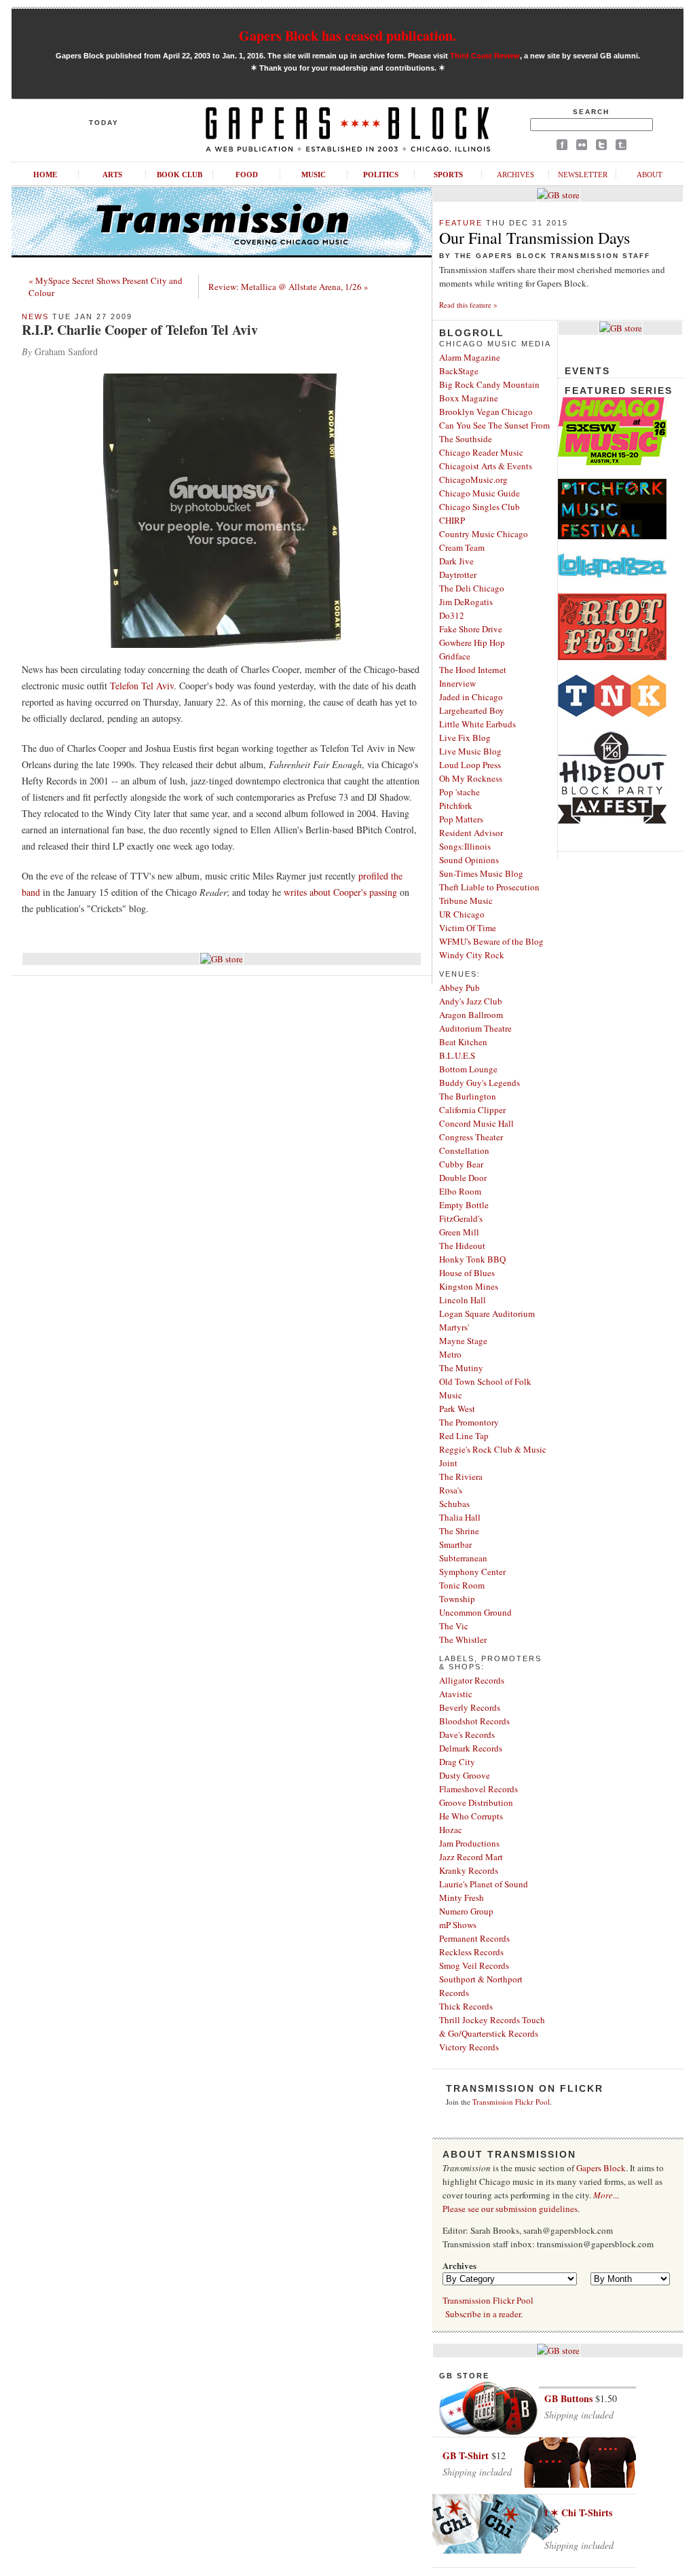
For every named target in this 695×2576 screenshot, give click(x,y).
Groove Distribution (476, 1802)
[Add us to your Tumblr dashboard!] (621, 147)
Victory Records (469, 2047)
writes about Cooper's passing (340, 892)
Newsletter (583, 175)
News (35, 316)
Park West (457, 1409)
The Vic (454, 1626)
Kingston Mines (469, 1286)
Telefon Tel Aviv (142, 686)
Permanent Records (474, 1938)
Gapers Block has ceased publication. (347, 36)
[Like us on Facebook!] (562, 147)
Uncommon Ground (475, 1612)
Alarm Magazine (470, 357)
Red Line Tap (464, 1436)
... (606, 2195)
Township (457, 1599)
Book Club (180, 175)
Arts (112, 175)
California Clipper (472, 1110)
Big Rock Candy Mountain (489, 384)
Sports (448, 175)
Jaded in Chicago (471, 697)
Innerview (457, 683)
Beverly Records (470, 1707)
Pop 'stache (459, 792)
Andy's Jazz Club (471, 1001)
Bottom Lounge (468, 1069)
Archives (515, 175)
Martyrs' (454, 1327)
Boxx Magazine (469, 398)
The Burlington (468, 1096)
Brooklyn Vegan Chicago (486, 412)
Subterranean (463, 1558)
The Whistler (463, 1639)
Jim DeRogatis (466, 602)
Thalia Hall (460, 1517)
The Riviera (461, 1476)
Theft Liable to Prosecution (489, 887)
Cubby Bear (461, 1164)
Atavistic (456, 1694)
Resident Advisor (471, 833)
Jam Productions (469, 1843)
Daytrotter (458, 575)
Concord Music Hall (476, 1123)
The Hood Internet (473, 670)
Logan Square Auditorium (487, 1313)
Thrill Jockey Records (480, 2020)
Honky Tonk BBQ (472, 1259)
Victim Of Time (468, 928)
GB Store (464, 2376)
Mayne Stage (463, 1341)
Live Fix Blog (465, 738)
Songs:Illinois (465, 846)
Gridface (455, 656)
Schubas (454, 1504)
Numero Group (466, 1911)
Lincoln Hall (463, 1300)
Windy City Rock (472, 955)
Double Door (463, 1178)
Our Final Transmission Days (534, 238)
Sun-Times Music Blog (481, 873)
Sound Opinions (469, 860)
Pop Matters (461, 819)
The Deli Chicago (472, 588)
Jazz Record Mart (471, 1857)
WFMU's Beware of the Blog (491, 941)
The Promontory (469, 1422)
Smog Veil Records (474, 1965)
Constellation (464, 1150)
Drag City (457, 1762)
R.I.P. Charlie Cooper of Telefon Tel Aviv (140, 330)
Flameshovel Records (478, 1789)
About (650, 175)
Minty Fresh (462, 1898)
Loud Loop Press (470, 765)
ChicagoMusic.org (473, 479)
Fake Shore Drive (471, 629)
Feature (461, 223)
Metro (450, 1354)
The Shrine (459, 1531)
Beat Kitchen (463, 1042)
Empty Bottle (464, 1205)
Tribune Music (466, 901)
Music (314, 175)
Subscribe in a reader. (484, 2314)
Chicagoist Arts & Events (486, 466)
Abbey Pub (459, 987)
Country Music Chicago (484, 534)
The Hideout (462, 1246)
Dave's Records (467, 1735)
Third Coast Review (485, 56)
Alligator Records (472, 1680)
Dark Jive (456, 561)
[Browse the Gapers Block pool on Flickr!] (582, 147)
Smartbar (455, 1544)
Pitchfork (456, 805)
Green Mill (459, 1232)
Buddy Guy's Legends (480, 1083)
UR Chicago (462, 914)
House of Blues (467, 1273)
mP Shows (458, 1925)
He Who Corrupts (471, 1816)
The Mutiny (461, 1368)
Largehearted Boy (472, 710)
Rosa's (451, 1490)
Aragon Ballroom (471, 1015)
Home (45, 175)
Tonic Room (462, 1585)
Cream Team (462, 547)
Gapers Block (601, 2168)
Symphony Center (472, 1572)
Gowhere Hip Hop (472, 642)
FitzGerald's (461, 1218)
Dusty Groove (465, 1775)
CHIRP (452, 520)
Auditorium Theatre (475, 1028)
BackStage (459, 371)
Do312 (452, 615)
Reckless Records (471, 1952)
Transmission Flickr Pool (511, 2102)
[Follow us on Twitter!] (601, 147)
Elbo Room (460, 1191)
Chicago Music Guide (480, 493)
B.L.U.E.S (457, 1055)
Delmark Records (471, 1748)
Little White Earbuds (477, 724)
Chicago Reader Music (481, 452)
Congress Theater (471, 1137)
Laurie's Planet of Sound (484, 1884)
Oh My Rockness (471, 778)
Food (247, 175)
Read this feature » (468, 305)
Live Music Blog (470, 751)
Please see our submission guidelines (510, 2209)
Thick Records (466, 2006)
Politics (381, 175)
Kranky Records (469, 1870)
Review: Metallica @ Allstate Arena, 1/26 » (288, 287)
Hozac (451, 1830)
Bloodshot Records (474, 1721)
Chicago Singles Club (480, 507)
